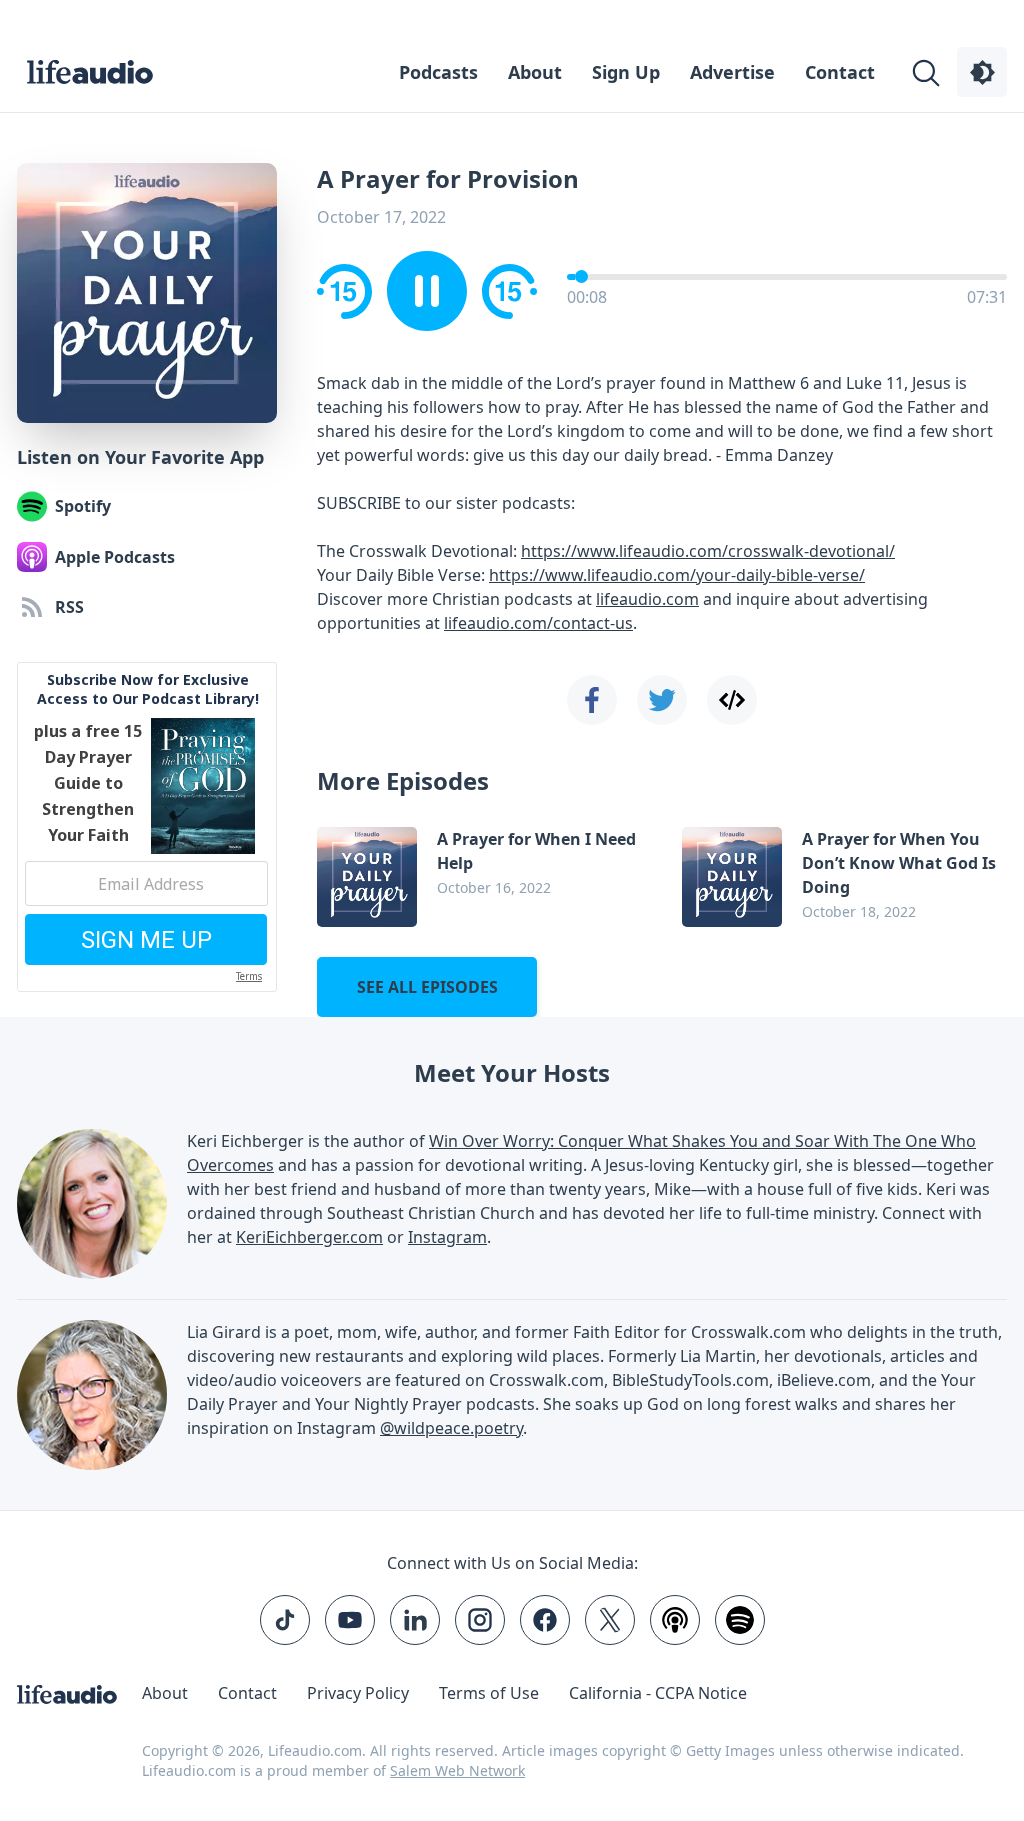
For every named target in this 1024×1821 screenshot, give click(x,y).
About (535, 72)
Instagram (447, 1237)
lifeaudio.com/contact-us (538, 623)
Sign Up (626, 72)
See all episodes (427, 987)
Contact (840, 72)
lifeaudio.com (647, 599)
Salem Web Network (457, 1770)
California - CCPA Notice (658, 1693)
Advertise (732, 72)
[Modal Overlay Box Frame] (147, 827)
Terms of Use (489, 1693)
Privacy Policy (358, 1693)
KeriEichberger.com (309, 1237)
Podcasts (438, 72)
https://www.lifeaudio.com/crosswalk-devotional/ (708, 551)
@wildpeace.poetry (451, 1428)
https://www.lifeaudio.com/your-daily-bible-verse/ (677, 575)
